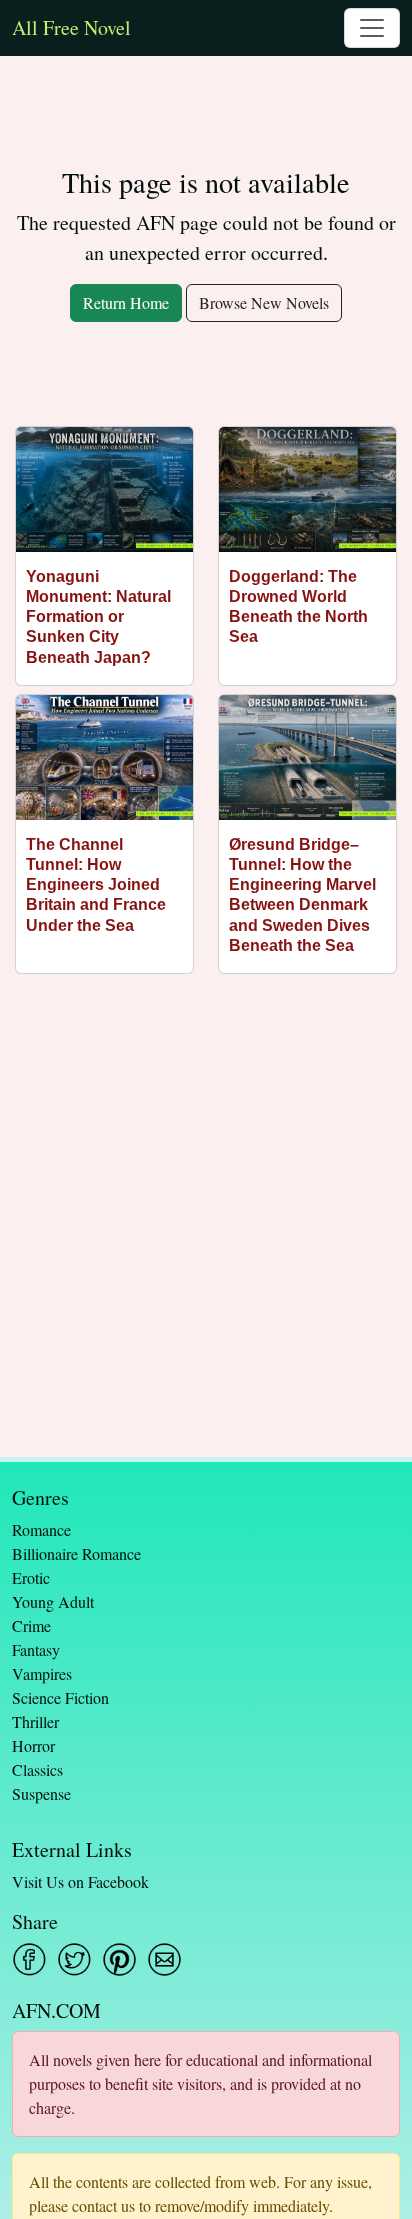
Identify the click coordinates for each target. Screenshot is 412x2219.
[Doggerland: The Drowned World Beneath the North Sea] (307, 489)
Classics (37, 1769)
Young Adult (53, 1601)
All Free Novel (71, 27)
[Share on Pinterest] (119, 1959)
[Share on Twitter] (74, 1959)
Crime (31, 1625)
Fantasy (36, 1649)
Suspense (41, 1793)
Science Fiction (60, 1697)
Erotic (31, 1577)
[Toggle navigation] (372, 28)
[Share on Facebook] (29, 1959)
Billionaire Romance (76, 1553)
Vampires (42, 1673)
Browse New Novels (264, 302)
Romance (41, 1529)
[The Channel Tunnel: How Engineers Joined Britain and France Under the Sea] (104, 757)
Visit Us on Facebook (80, 1881)
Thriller (35, 1721)
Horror (33, 1745)
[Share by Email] (164, 1959)
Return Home (126, 302)
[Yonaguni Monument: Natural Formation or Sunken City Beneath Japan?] (104, 489)
